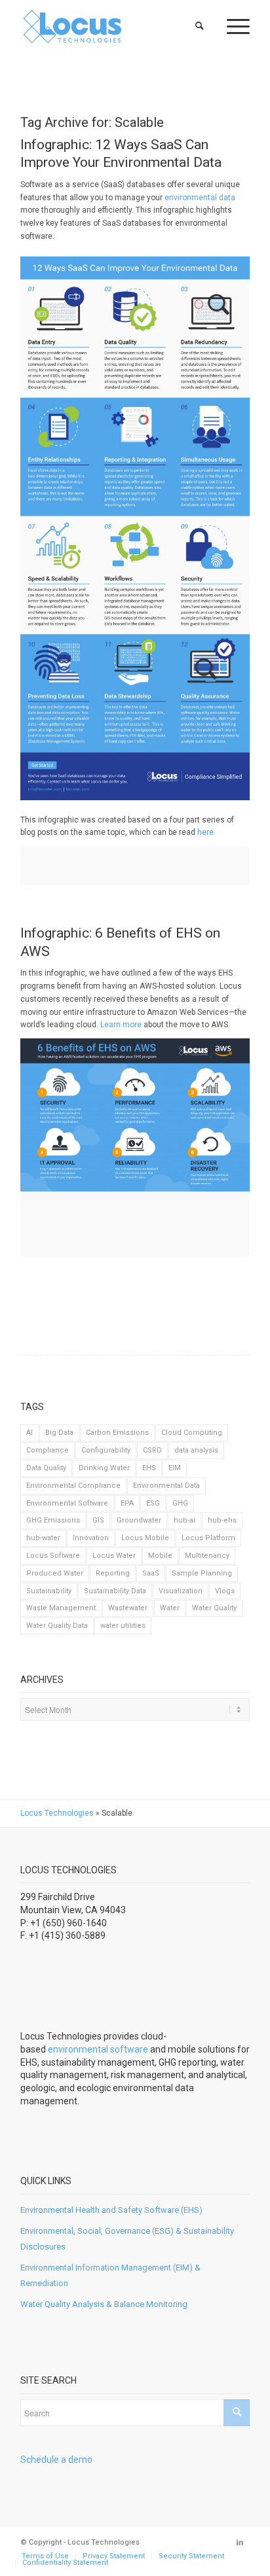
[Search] (200, 26)
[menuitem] (200, 26)
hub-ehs (222, 1520)
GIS (98, 1520)
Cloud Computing (192, 1433)
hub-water (43, 1538)
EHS (149, 1468)
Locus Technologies (57, 1813)
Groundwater (139, 1520)
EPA (127, 1503)
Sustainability (49, 1591)
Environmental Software (67, 1503)
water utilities (123, 1626)
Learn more (121, 1025)
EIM (175, 1468)
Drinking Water (104, 1468)
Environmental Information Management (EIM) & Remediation (110, 2275)
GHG (180, 1503)
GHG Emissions (53, 1520)
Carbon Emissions (117, 1433)
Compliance (48, 1450)
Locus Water (114, 1556)
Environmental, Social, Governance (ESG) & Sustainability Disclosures (127, 2238)
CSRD (152, 1450)
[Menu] (232, 26)
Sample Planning (202, 1573)
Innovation (91, 1538)
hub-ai (184, 1520)
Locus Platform (208, 1538)
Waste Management (61, 1608)
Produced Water (55, 1573)
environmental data (200, 198)
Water (170, 1608)
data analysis (196, 1450)
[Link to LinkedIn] (240, 2543)
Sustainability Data (115, 1591)
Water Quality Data (57, 1626)
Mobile (160, 1556)
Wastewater (128, 1608)
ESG (153, 1503)
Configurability (106, 1450)
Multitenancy (207, 1556)
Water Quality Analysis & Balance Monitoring (104, 2304)
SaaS (151, 1573)
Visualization (181, 1591)
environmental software (98, 2049)
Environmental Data (166, 1486)
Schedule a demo (56, 2460)
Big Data (59, 1433)
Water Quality (214, 1608)
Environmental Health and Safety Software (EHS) (111, 2210)
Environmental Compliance (73, 1486)
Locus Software (53, 1556)
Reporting (113, 1573)
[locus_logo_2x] (112, 26)
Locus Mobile (145, 1538)
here (205, 832)
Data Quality (46, 1468)
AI (29, 1433)
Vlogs (225, 1591)
